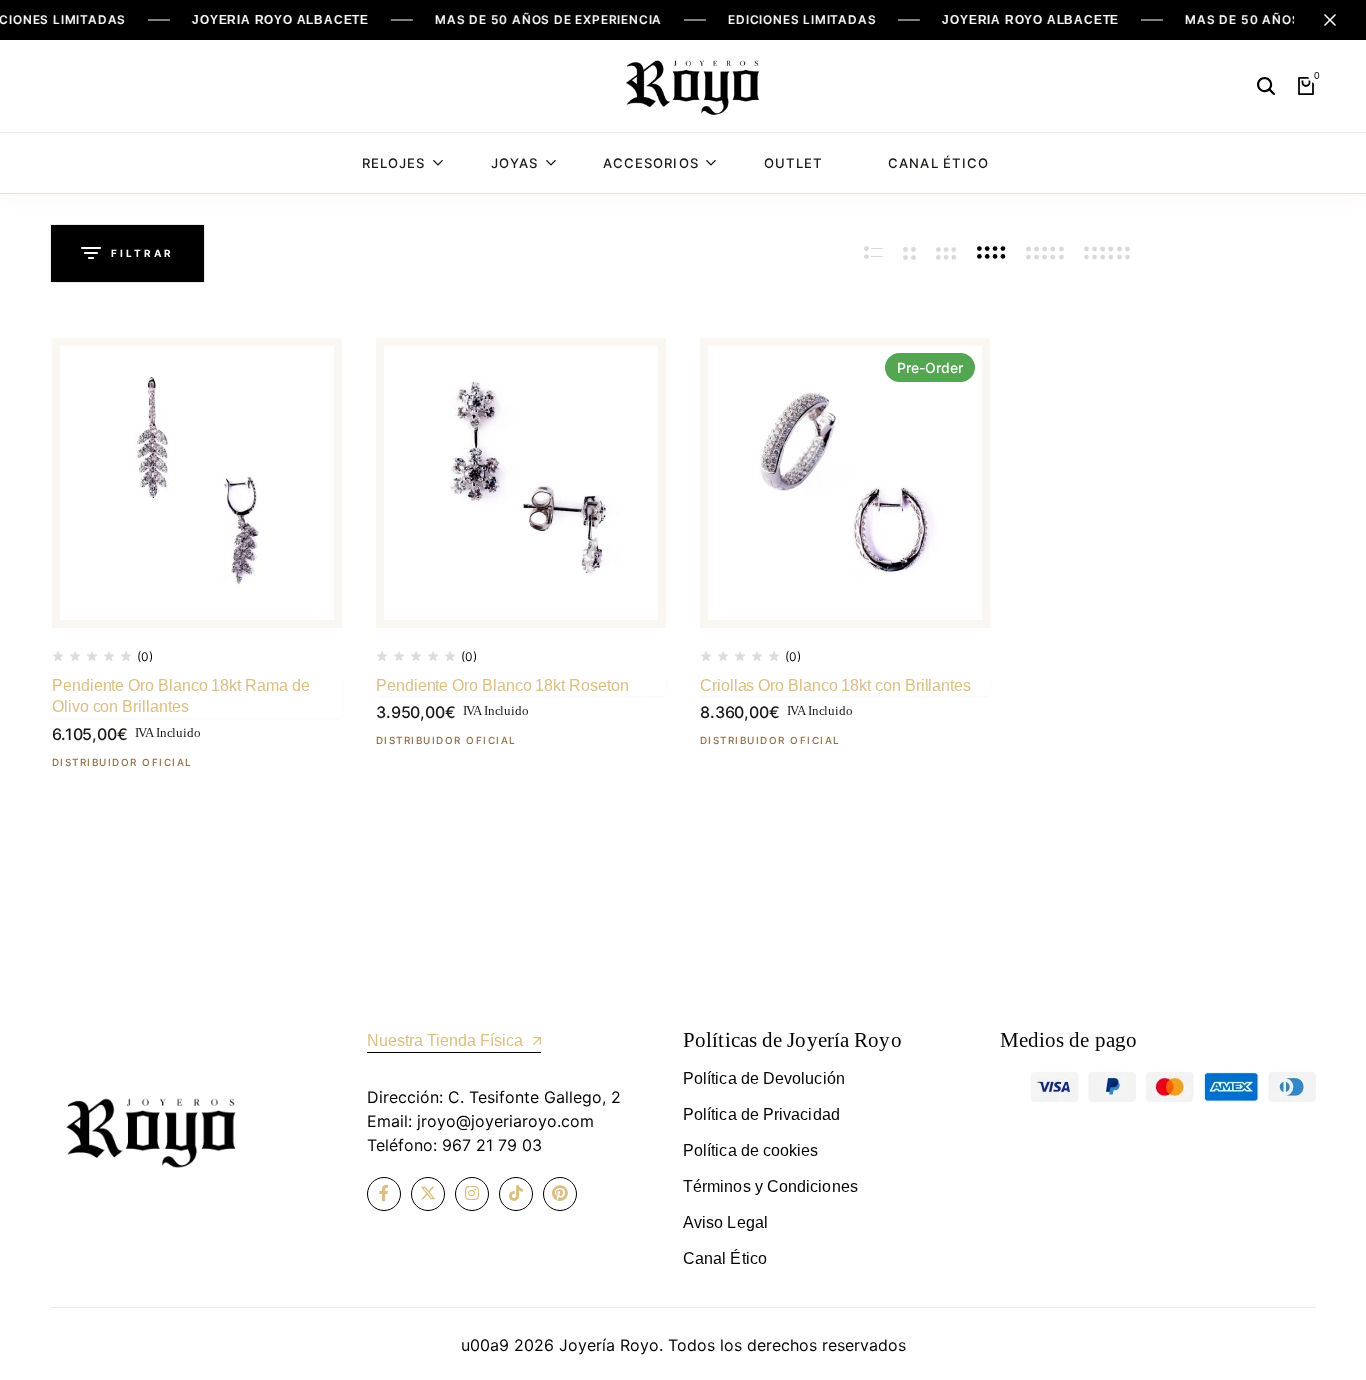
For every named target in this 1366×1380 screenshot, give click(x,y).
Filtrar (142, 253)
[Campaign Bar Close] (1330, 20)
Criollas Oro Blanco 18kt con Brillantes (835, 685)
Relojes (393, 163)
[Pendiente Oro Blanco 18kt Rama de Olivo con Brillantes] (197, 483)
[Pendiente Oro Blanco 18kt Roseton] (521, 483)
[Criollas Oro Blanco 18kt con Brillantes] (845, 483)
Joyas (514, 163)
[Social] (384, 1194)
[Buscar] (1266, 86)
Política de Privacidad (761, 1114)
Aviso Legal (725, 1222)
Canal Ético (938, 163)
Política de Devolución (764, 1078)
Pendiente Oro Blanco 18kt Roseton (502, 685)
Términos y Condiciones (770, 1186)
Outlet (793, 163)
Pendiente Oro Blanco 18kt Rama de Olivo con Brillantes (181, 696)
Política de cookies (751, 1150)
